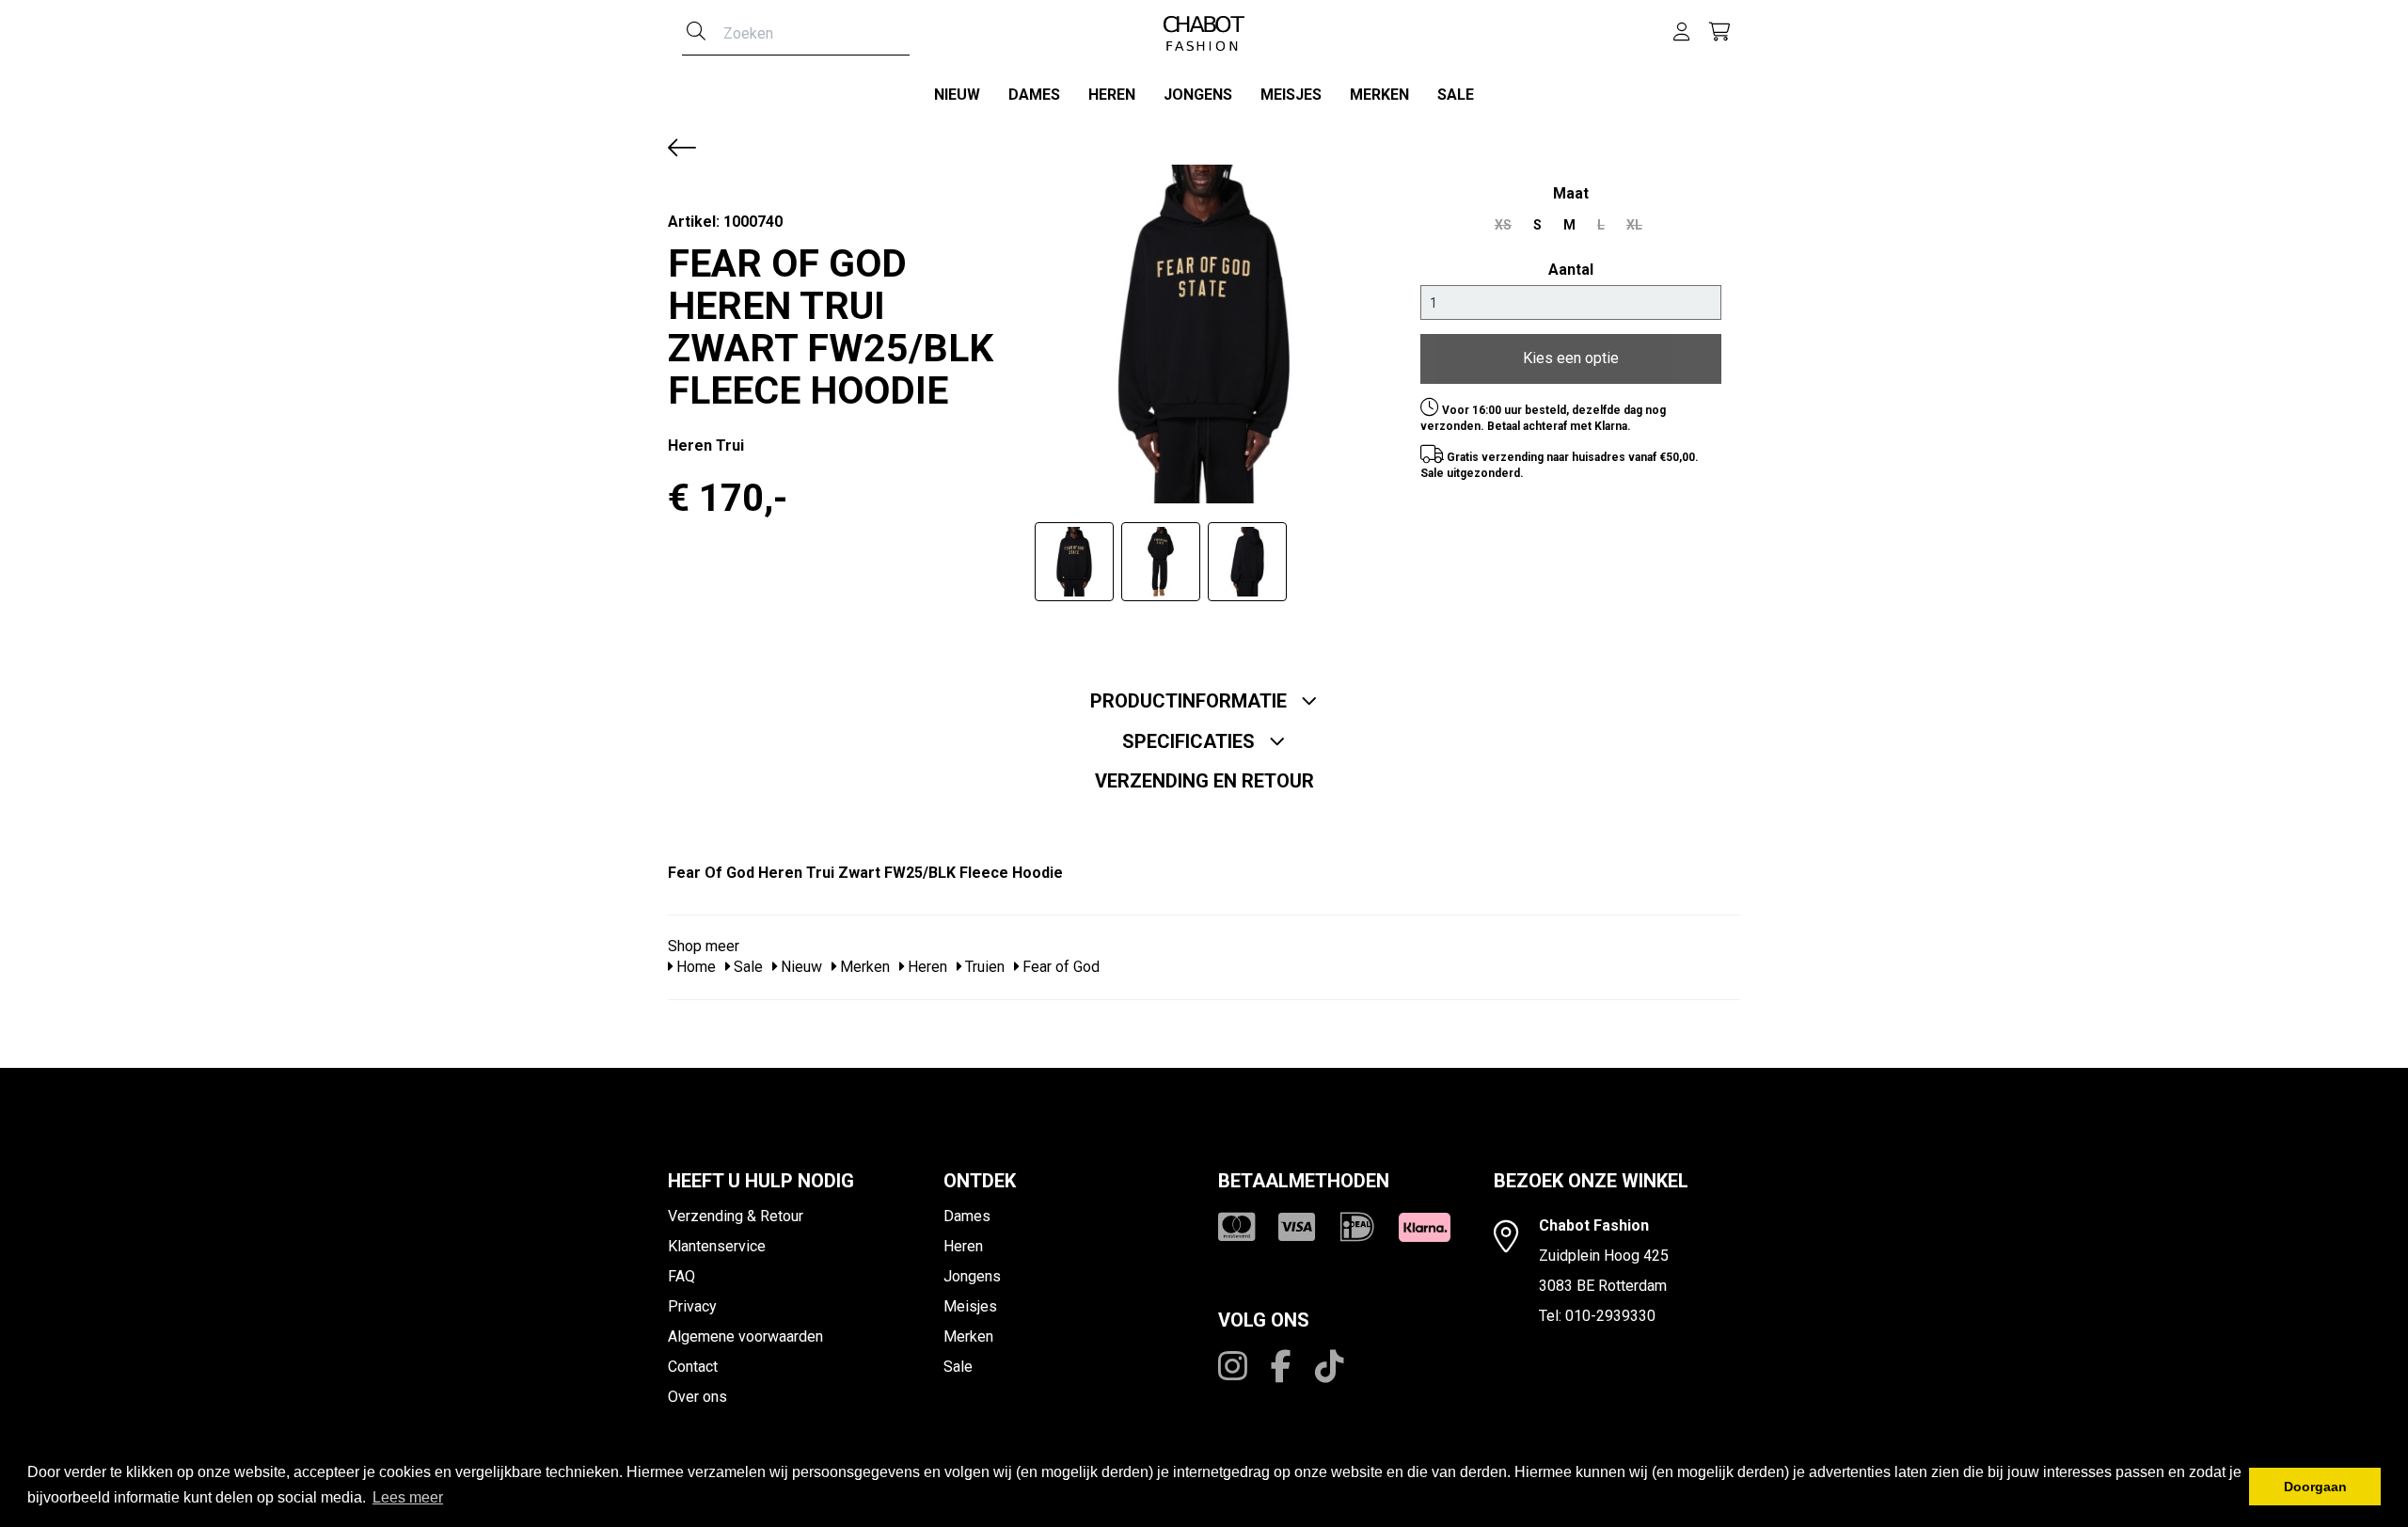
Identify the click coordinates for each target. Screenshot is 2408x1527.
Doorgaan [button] (2315, 1487)
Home (694, 967)
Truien (983, 967)
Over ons (697, 1397)
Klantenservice (717, 1246)
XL (1634, 225)
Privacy (692, 1306)
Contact (693, 1367)
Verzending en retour (1204, 781)
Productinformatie (1191, 701)
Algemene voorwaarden (745, 1336)
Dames (1034, 95)
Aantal (1571, 270)
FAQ (681, 1276)
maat (1571, 193)
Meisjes (1291, 95)
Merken (1379, 95)
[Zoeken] (696, 33)
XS (1503, 225)
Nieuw (957, 95)
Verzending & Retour (736, 1216)
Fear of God (1059, 967)
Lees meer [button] (408, 1497)
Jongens (1198, 95)
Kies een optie (1571, 358)
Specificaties (1191, 741)
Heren (1112, 95)
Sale (1456, 95)
